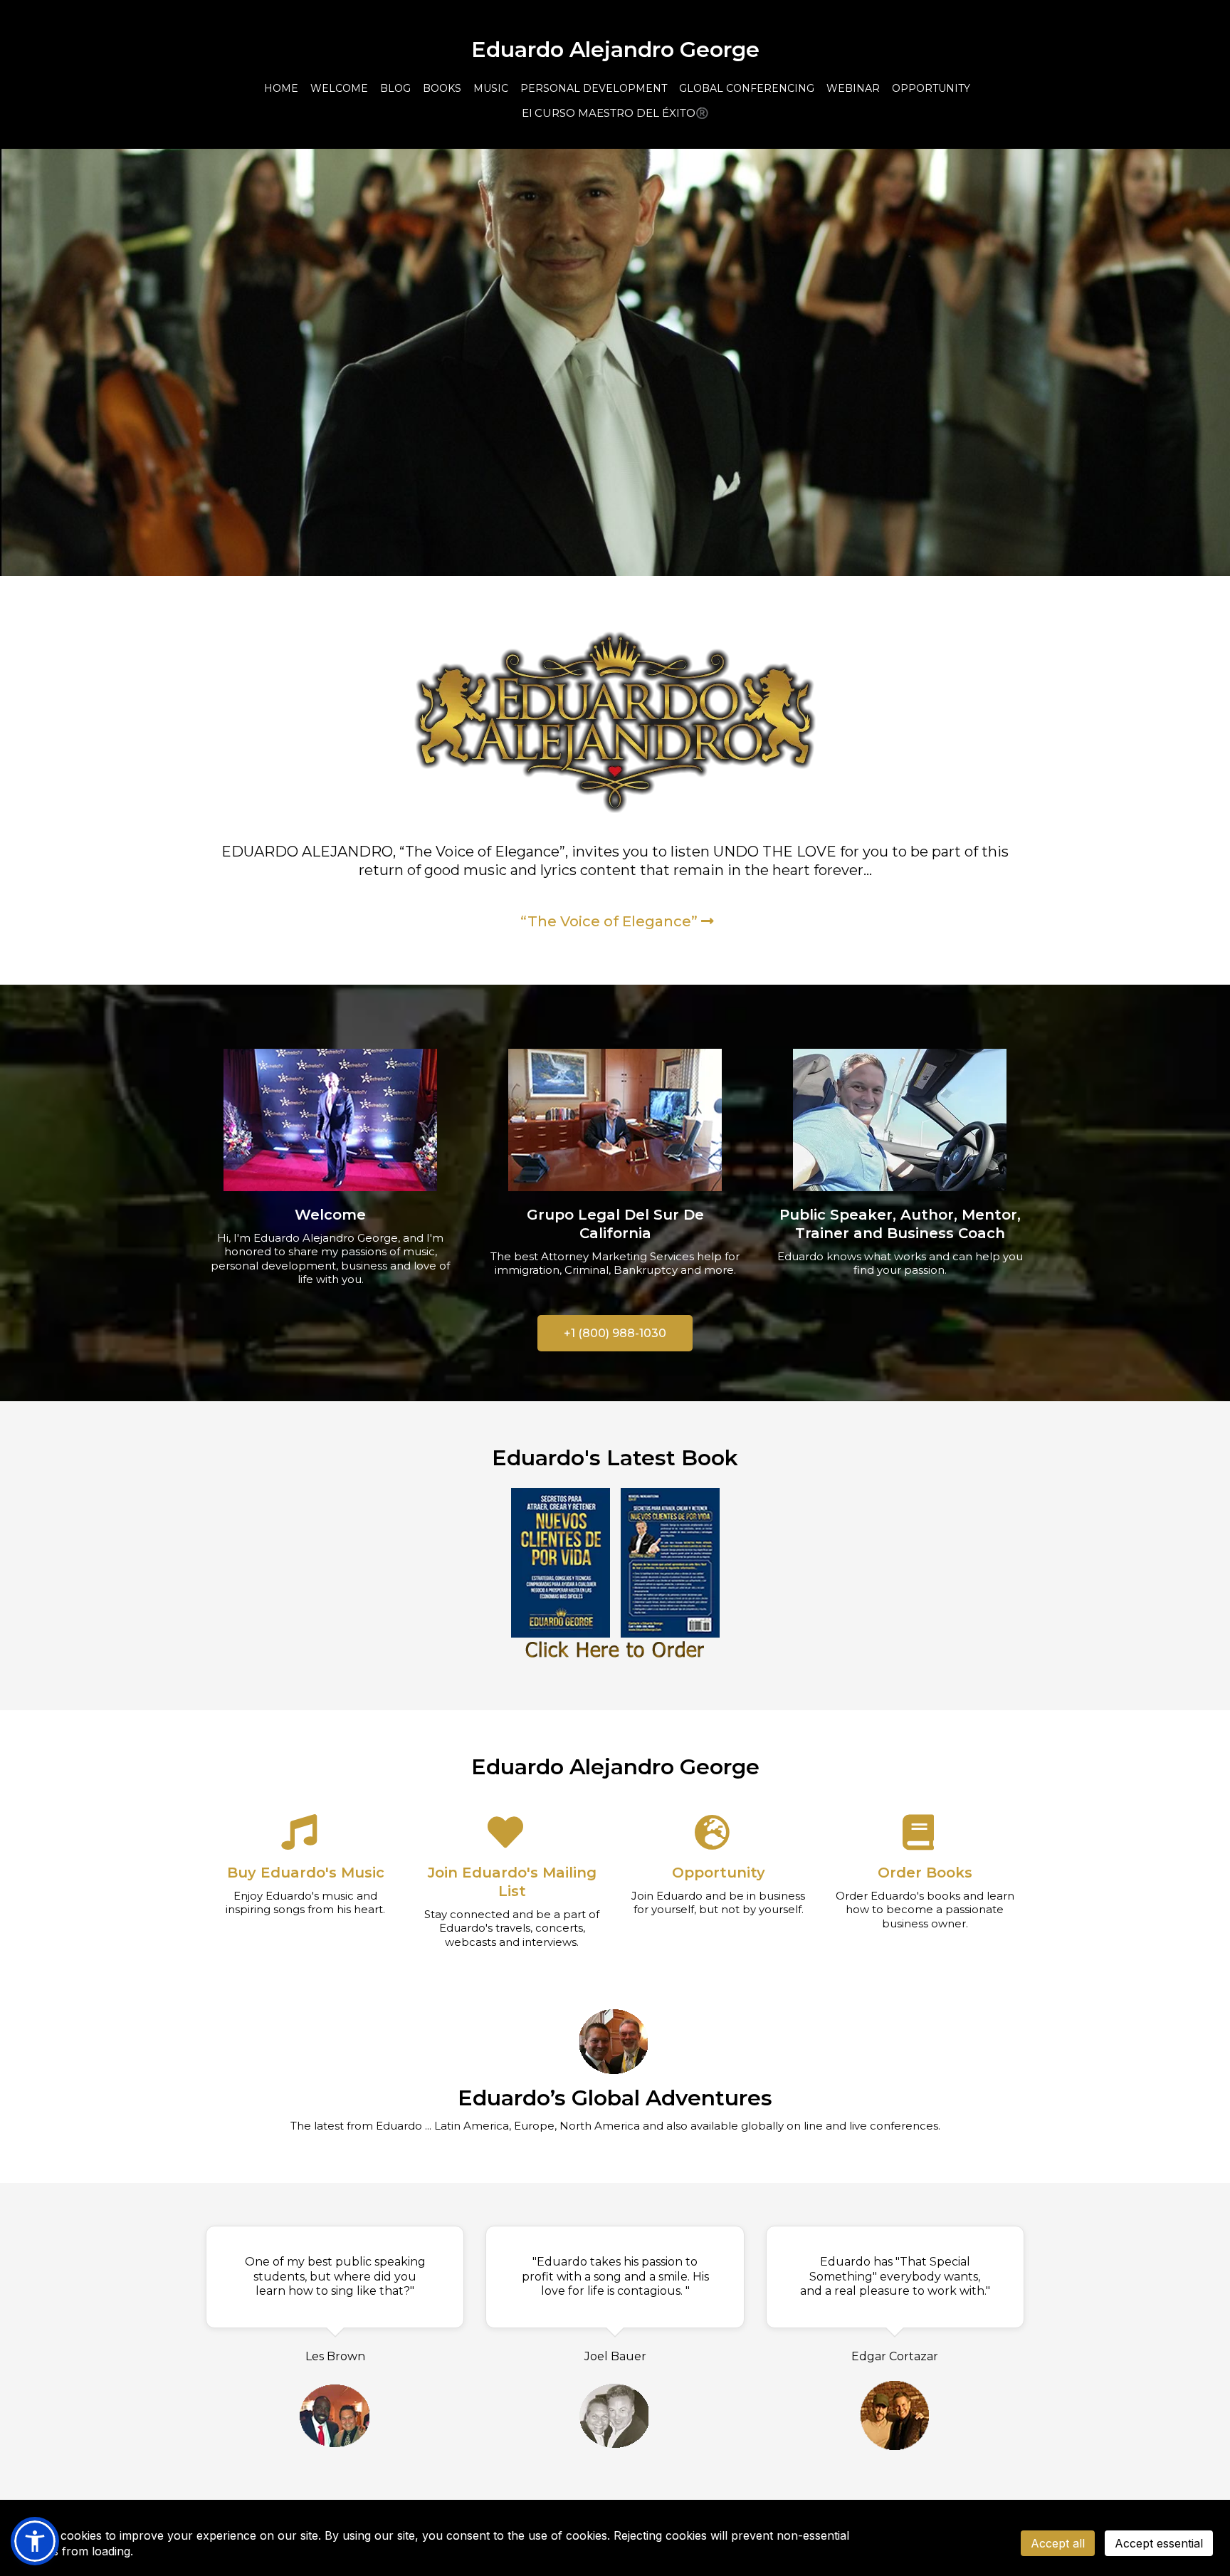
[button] (35, 2541)
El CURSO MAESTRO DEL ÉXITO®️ (615, 113)
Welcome (330, 1215)
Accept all (1058, 2543)
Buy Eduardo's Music (306, 1873)
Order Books (925, 1873)
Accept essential (1159, 2543)
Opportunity (719, 1873)
